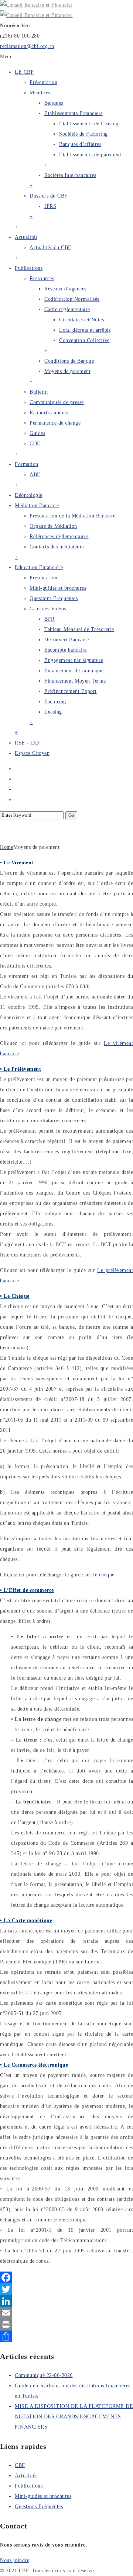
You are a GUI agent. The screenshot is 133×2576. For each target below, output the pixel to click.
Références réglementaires (59, 536)
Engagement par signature (74, 660)
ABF (35, 475)
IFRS (50, 206)
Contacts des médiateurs (57, 547)
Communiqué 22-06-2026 (44, 2375)
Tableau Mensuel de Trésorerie (79, 629)
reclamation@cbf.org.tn (27, 46)
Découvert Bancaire (66, 640)
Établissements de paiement (90, 155)
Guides (37, 433)
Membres (40, 93)
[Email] (66, 2313)
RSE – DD (27, 743)
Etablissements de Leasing (89, 124)
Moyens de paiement (67, 371)
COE (35, 444)
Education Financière (39, 567)
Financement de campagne (74, 671)
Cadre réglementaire (67, 309)
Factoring (55, 702)
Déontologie (29, 495)
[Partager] (66, 2336)
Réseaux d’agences (65, 289)
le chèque (104, 1575)
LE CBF (24, 72)
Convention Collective (84, 340)
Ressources (42, 278)
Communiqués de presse (57, 402)
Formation (27, 464)
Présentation (43, 82)
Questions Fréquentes (54, 598)
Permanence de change (55, 423)
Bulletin (39, 392)
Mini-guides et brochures (58, 588)
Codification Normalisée (72, 299)
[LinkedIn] (66, 2301)
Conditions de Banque (69, 361)
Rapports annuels (49, 413)
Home (7, 847)
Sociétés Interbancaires (70, 175)
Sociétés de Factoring (83, 134)
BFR (50, 619)
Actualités (26, 237)
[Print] (66, 2325)
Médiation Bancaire (37, 506)
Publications (29, 268)
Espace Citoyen (32, 753)
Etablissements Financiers (74, 113)
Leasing (53, 712)
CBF (20, 2465)
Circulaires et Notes (81, 320)
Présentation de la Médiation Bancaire (73, 516)
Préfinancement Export (71, 691)
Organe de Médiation (53, 526)
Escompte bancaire (66, 650)
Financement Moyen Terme (75, 681)
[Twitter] (66, 2289)
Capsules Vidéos (48, 609)
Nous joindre (15, 2560)
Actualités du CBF (50, 248)
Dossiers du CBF (49, 196)
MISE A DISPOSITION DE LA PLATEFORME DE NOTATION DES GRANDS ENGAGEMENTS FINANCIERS (74, 2417)
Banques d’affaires (80, 144)
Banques (54, 103)
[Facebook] (66, 2277)
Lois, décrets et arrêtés (85, 330)
